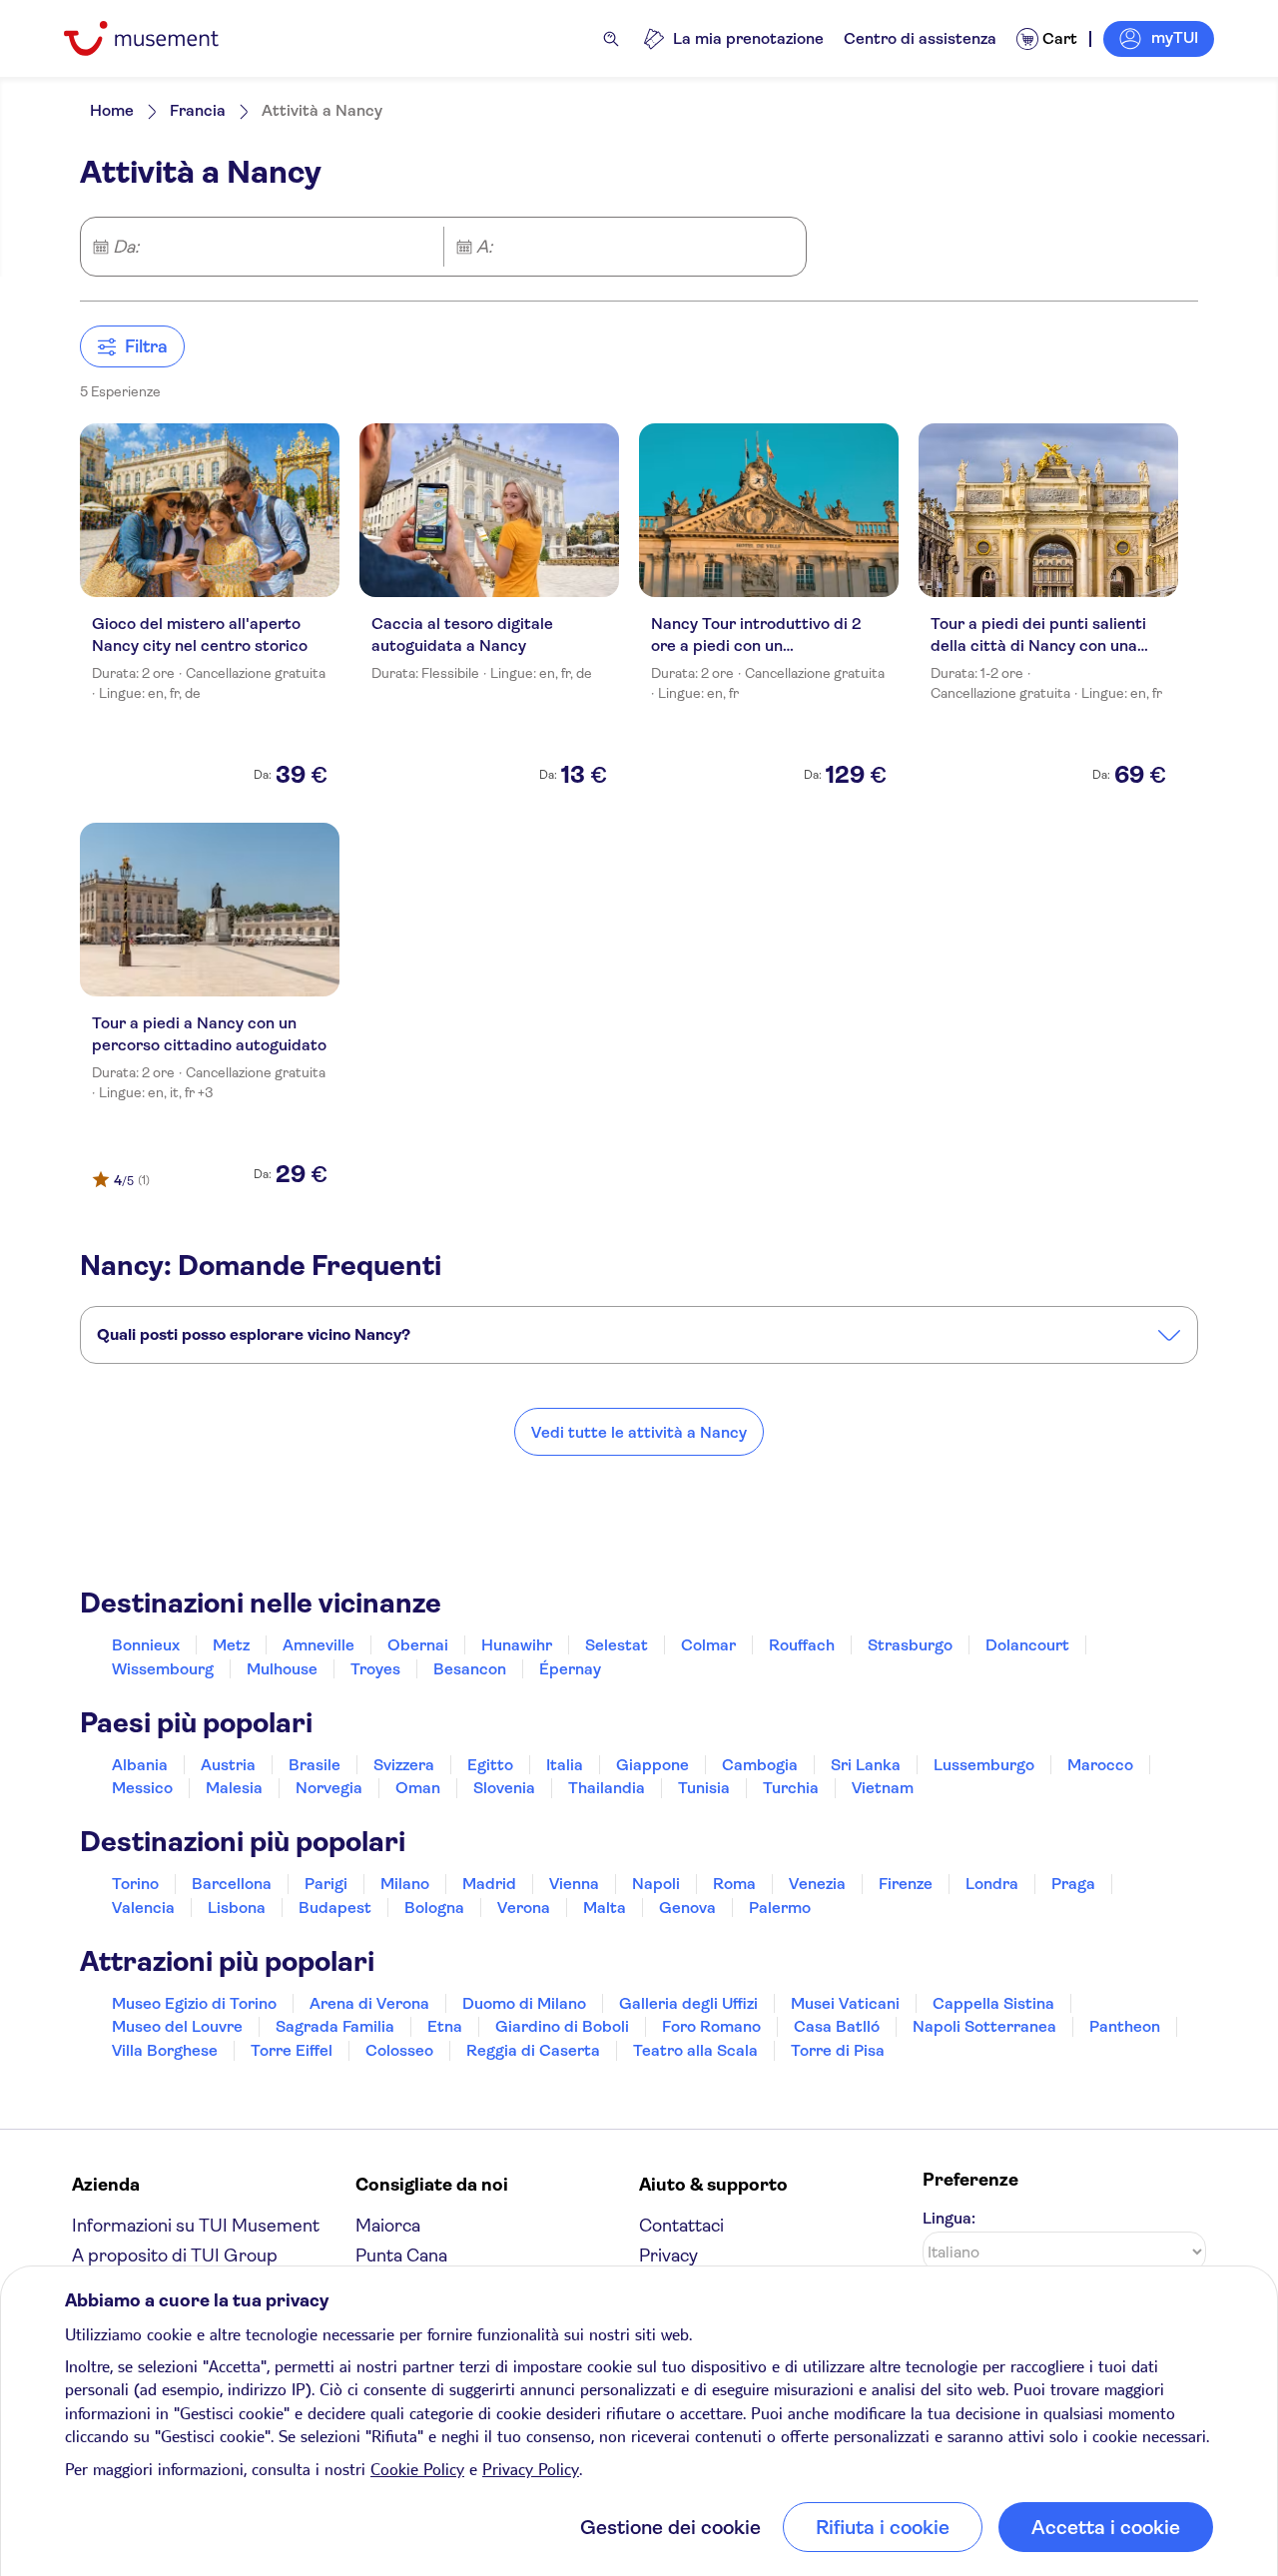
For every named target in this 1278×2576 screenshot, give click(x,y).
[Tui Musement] (156, 38)
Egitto (490, 1765)
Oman (418, 1788)
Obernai (418, 1645)
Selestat (617, 1645)
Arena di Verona (369, 2003)
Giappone (652, 1765)
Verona (524, 1908)
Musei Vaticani (845, 2003)
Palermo (780, 1908)
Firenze (906, 1884)
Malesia (234, 1788)
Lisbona (237, 1908)
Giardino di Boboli (562, 2026)
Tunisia (704, 1788)
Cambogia (760, 1765)
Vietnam (883, 1788)
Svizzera (404, 1765)
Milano (405, 1884)
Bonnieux (146, 1645)
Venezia (817, 1884)
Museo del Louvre (177, 2026)
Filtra (146, 346)
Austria (228, 1765)
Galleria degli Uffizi (688, 2003)
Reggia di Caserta (533, 2050)
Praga (1073, 1884)
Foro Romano (711, 2026)
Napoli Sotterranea (984, 2026)
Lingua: (949, 2218)
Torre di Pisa (838, 2050)
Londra (992, 1884)
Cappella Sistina (993, 2003)
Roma (734, 1884)
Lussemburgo (984, 1765)
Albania (140, 1765)
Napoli (656, 1884)
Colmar (708, 1645)
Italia (565, 1765)
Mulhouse (282, 1669)
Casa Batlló (837, 2026)
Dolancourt (1027, 1645)
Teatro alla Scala (695, 2050)
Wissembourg (163, 1669)
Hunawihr (517, 1645)
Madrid (489, 1884)
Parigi (326, 1884)
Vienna (574, 1884)
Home (112, 110)
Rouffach (802, 1645)
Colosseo (399, 2050)
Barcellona (232, 1884)
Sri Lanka (866, 1765)
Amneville (319, 1645)
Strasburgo (910, 1645)
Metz (231, 1645)
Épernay (570, 1669)
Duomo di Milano (524, 2003)
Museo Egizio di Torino (194, 2003)
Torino (135, 1884)
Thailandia (607, 1788)
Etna (445, 2026)
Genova (687, 1908)
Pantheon (1125, 2026)
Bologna (434, 1908)
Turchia (791, 1788)
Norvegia (329, 1788)
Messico (142, 1788)
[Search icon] (611, 39)
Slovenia (504, 1788)
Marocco (1100, 1765)
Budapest (335, 1908)
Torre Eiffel (292, 2050)
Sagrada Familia (335, 2026)
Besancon (470, 1669)
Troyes (375, 1669)
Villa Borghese (165, 2050)
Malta (605, 1908)
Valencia (143, 1908)
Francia (198, 110)
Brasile (315, 1765)
